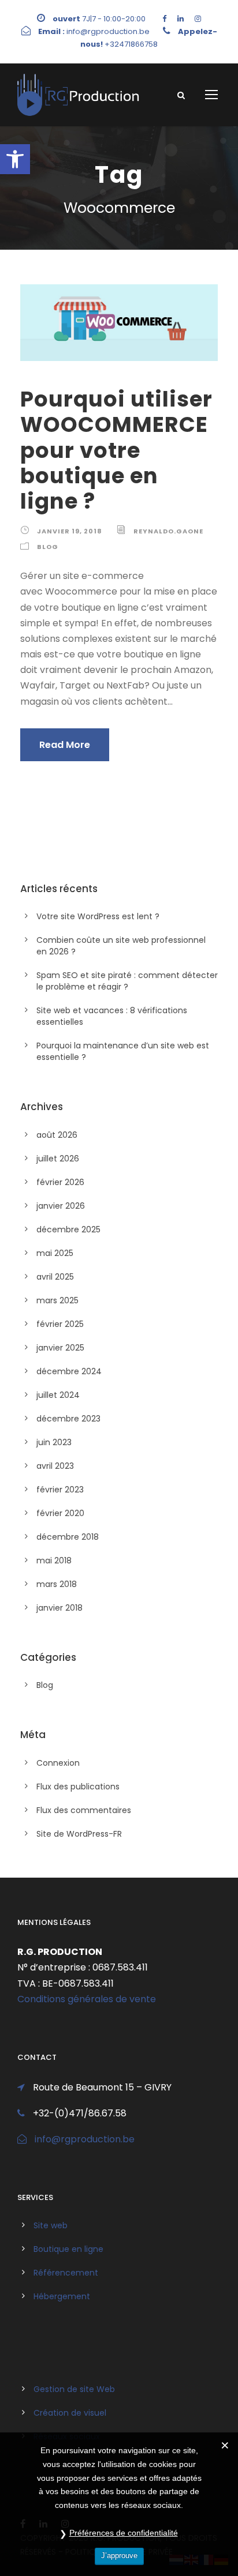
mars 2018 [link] (57, 1584)
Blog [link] (48, 547)
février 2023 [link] (60, 1490)
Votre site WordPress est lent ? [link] (98, 916)
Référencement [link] (66, 2273)
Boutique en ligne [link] (68, 2249)
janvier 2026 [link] (61, 1206)
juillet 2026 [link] (58, 1159)
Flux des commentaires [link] (84, 1810)
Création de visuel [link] (70, 2413)
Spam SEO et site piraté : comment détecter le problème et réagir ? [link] (127, 981)
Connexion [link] (58, 1763)
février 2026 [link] (60, 1182)
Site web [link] (51, 2225)
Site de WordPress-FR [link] (79, 1834)
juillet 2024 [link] (58, 1395)
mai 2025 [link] (55, 1253)
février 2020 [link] (60, 1513)
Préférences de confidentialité (124, 2533)
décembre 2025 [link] (68, 1229)
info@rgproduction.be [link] (85, 2139)
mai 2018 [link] (54, 1560)
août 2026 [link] (57, 1135)
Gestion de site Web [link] (74, 2389)
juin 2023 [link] (54, 1442)
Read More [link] (65, 745)
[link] (15, 159)
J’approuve (119, 2556)
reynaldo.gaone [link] (168, 531)
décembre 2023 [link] (68, 1419)
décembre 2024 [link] (69, 1371)
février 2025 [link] (60, 1324)
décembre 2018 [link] (68, 1537)
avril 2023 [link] (55, 1466)
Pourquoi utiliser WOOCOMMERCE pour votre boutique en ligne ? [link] (116, 450)
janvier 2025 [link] (60, 1348)
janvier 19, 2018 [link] (70, 531)
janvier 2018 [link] (59, 1608)
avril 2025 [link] (55, 1277)
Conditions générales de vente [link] (87, 1999)
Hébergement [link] (62, 2296)
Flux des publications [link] (78, 1787)
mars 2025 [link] (57, 1300)
